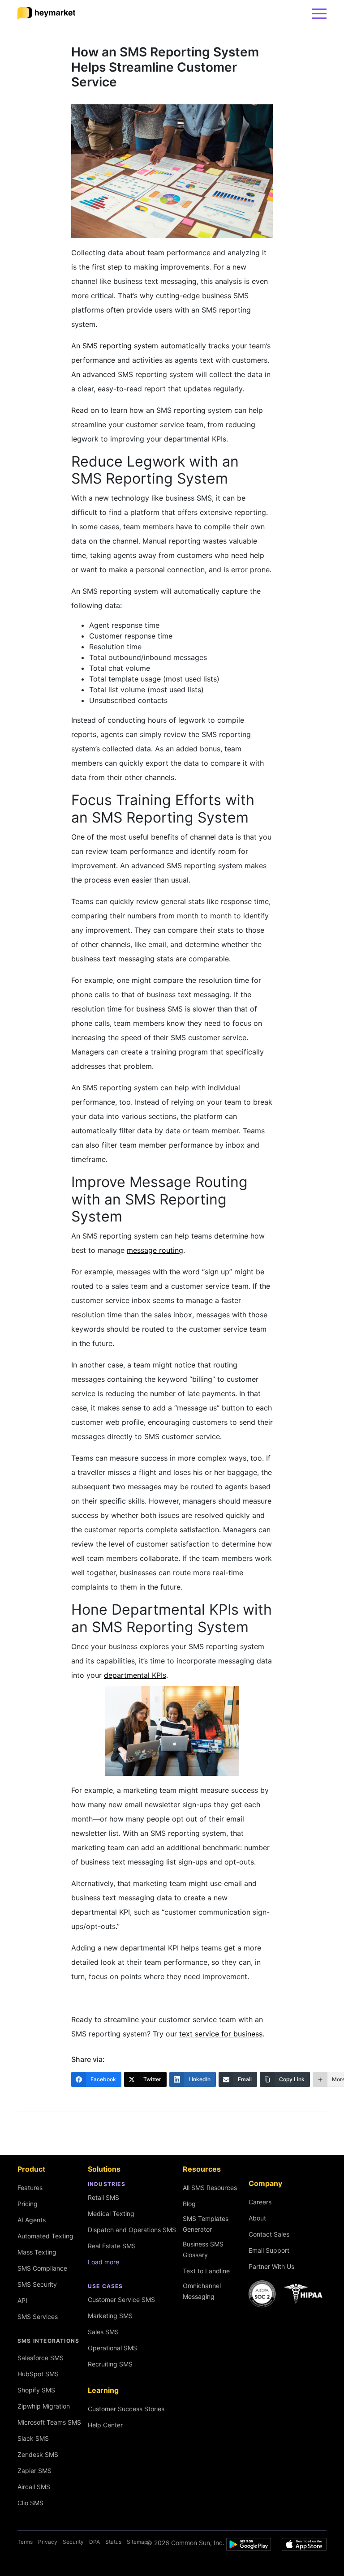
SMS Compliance (42, 2268)
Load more (103, 2262)
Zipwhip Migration (44, 2406)
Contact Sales (269, 2234)
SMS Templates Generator (206, 2224)
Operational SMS (112, 2348)
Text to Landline (206, 2271)
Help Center (105, 2425)
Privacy (48, 2542)
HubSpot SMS (38, 2374)
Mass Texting (37, 2252)
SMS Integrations (48, 2341)
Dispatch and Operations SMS (132, 2230)
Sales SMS (103, 2332)
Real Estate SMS (112, 2246)
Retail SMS (103, 2197)
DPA (95, 2542)
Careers (260, 2202)
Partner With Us (271, 2266)
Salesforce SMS (41, 2358)
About (257, 2218)
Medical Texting (111, 2214)
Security (73, 2542)
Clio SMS (30, 2503)
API (22, 2300)
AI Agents (32, 2220)
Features (30, 2188)
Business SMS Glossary (203, 2249)
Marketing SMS (110, 2316)
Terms (25, 2542)
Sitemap (137, 2542)
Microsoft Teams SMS (49, 2422)
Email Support (269, 2250)
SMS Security (37, 2284)
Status (113, 2542)
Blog (189, 2204)
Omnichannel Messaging (202, 2291)
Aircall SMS (34, 2487)
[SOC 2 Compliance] (288, 2294)
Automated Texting (45, 2236)
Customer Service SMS (121, 2300)
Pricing (28, 2204)
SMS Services (38, 2317)
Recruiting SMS (110, 2364)
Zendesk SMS (38, 2454)
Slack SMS (33, 2438)
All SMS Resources (210, 2188)
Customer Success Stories (126, 2409)
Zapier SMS (34, 2471)
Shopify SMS (36, 2390)
